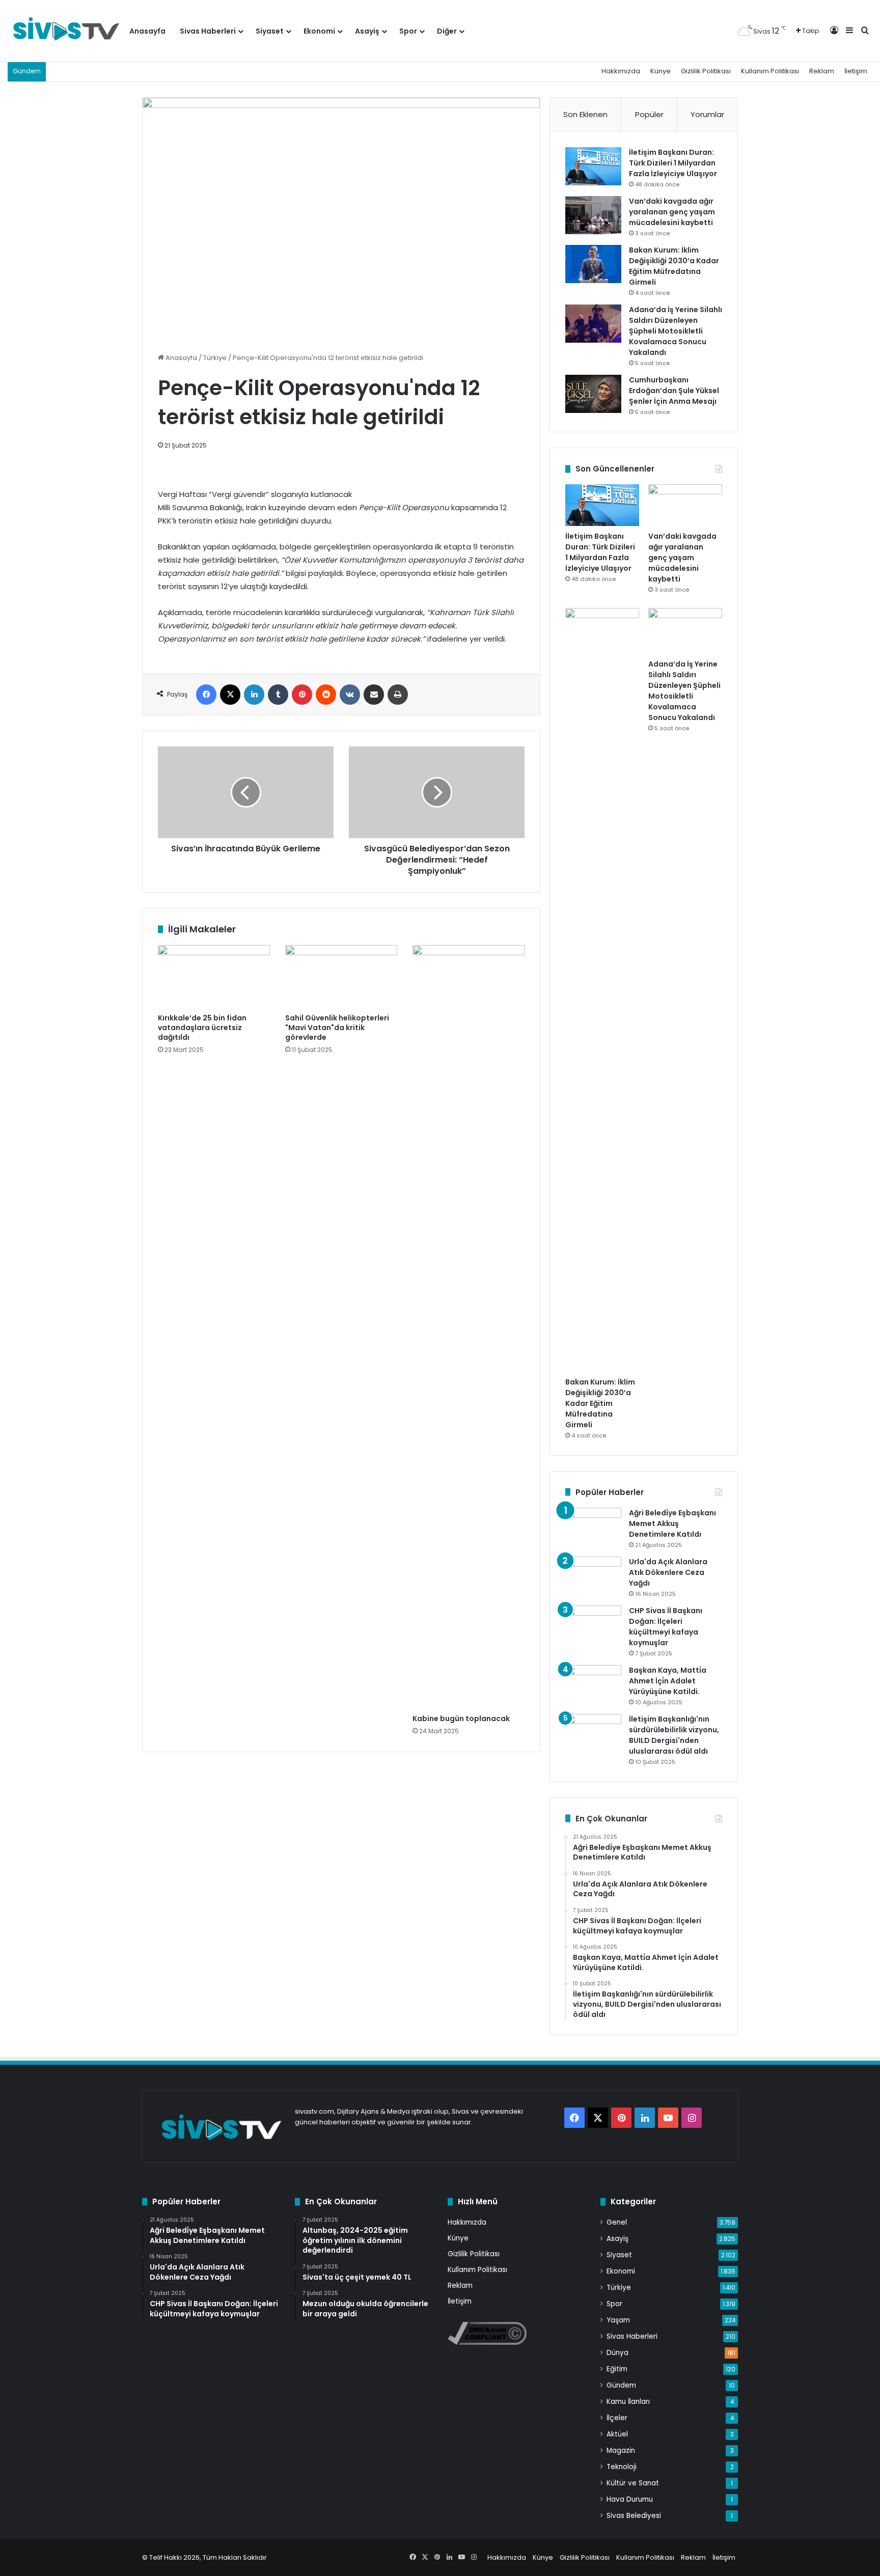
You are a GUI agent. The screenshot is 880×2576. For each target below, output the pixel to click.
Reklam (822, 71)
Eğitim (617, 2369)
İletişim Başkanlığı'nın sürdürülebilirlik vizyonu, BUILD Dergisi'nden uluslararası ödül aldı (674, 1735)
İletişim (856, 71)
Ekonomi (319, 31)
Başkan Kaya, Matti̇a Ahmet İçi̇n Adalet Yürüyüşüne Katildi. (668, 1681)
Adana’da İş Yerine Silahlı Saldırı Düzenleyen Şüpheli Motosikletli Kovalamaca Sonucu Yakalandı (676, 331)
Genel (617, 2222)
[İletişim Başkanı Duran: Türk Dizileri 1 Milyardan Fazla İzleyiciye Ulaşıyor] (593, 166)
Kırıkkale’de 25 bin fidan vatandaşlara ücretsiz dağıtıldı (202, 1028)
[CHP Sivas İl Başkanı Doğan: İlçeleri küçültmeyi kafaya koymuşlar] (593, 1625)
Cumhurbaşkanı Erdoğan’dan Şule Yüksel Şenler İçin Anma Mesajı (674, 391)
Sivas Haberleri (208, 31)
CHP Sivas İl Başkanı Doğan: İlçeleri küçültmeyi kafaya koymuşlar (666, 1627)
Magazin (621, 2450)
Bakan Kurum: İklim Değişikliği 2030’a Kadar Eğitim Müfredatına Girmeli (674, 266)
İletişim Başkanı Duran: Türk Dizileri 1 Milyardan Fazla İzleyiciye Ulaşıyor (673, 163)
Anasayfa (147, 31)
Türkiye (215, 358)
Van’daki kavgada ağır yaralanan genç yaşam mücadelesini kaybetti (672, 212)
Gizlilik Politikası (706, 71)
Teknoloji (622, 2467)
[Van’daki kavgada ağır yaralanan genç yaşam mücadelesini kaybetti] (593, 215)
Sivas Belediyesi (634, 2516)
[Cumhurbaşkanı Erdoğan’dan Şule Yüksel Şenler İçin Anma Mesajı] (593, 394)
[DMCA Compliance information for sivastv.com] (487, 2343)
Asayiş (367, 31)
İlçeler (617, 2418)
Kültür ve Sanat (633, 2483)
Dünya (617, 2353)
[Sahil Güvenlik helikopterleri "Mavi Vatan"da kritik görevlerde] (341, 977)
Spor (408, 31)
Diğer (447, 31)
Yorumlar (707, 114)
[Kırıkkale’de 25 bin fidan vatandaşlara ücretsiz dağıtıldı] (214, 977)
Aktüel (617, 2434)
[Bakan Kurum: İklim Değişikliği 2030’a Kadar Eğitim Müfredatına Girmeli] (593, 264)
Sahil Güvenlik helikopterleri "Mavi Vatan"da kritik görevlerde (337, 1028)
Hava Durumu (630, 2499)
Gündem (621, 2385)
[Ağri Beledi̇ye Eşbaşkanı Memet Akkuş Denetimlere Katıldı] (593, 1527)
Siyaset (270, 31)
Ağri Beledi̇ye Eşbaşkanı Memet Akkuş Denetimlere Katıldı (672, 1524)
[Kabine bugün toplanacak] (469, 1327)
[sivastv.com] (65, 31)
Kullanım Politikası (770, 71)
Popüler (649, 114)
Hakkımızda (621, 71)
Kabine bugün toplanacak (461, 1719)
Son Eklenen (585, 114)
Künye (661, 71)
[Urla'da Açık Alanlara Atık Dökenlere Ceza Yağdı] (593, 1576)
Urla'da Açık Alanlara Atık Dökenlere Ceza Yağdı (668, 1572)
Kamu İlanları (628, 2402)
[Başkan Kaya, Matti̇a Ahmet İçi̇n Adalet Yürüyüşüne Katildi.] (593, 1684)
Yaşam (618, 2320)
